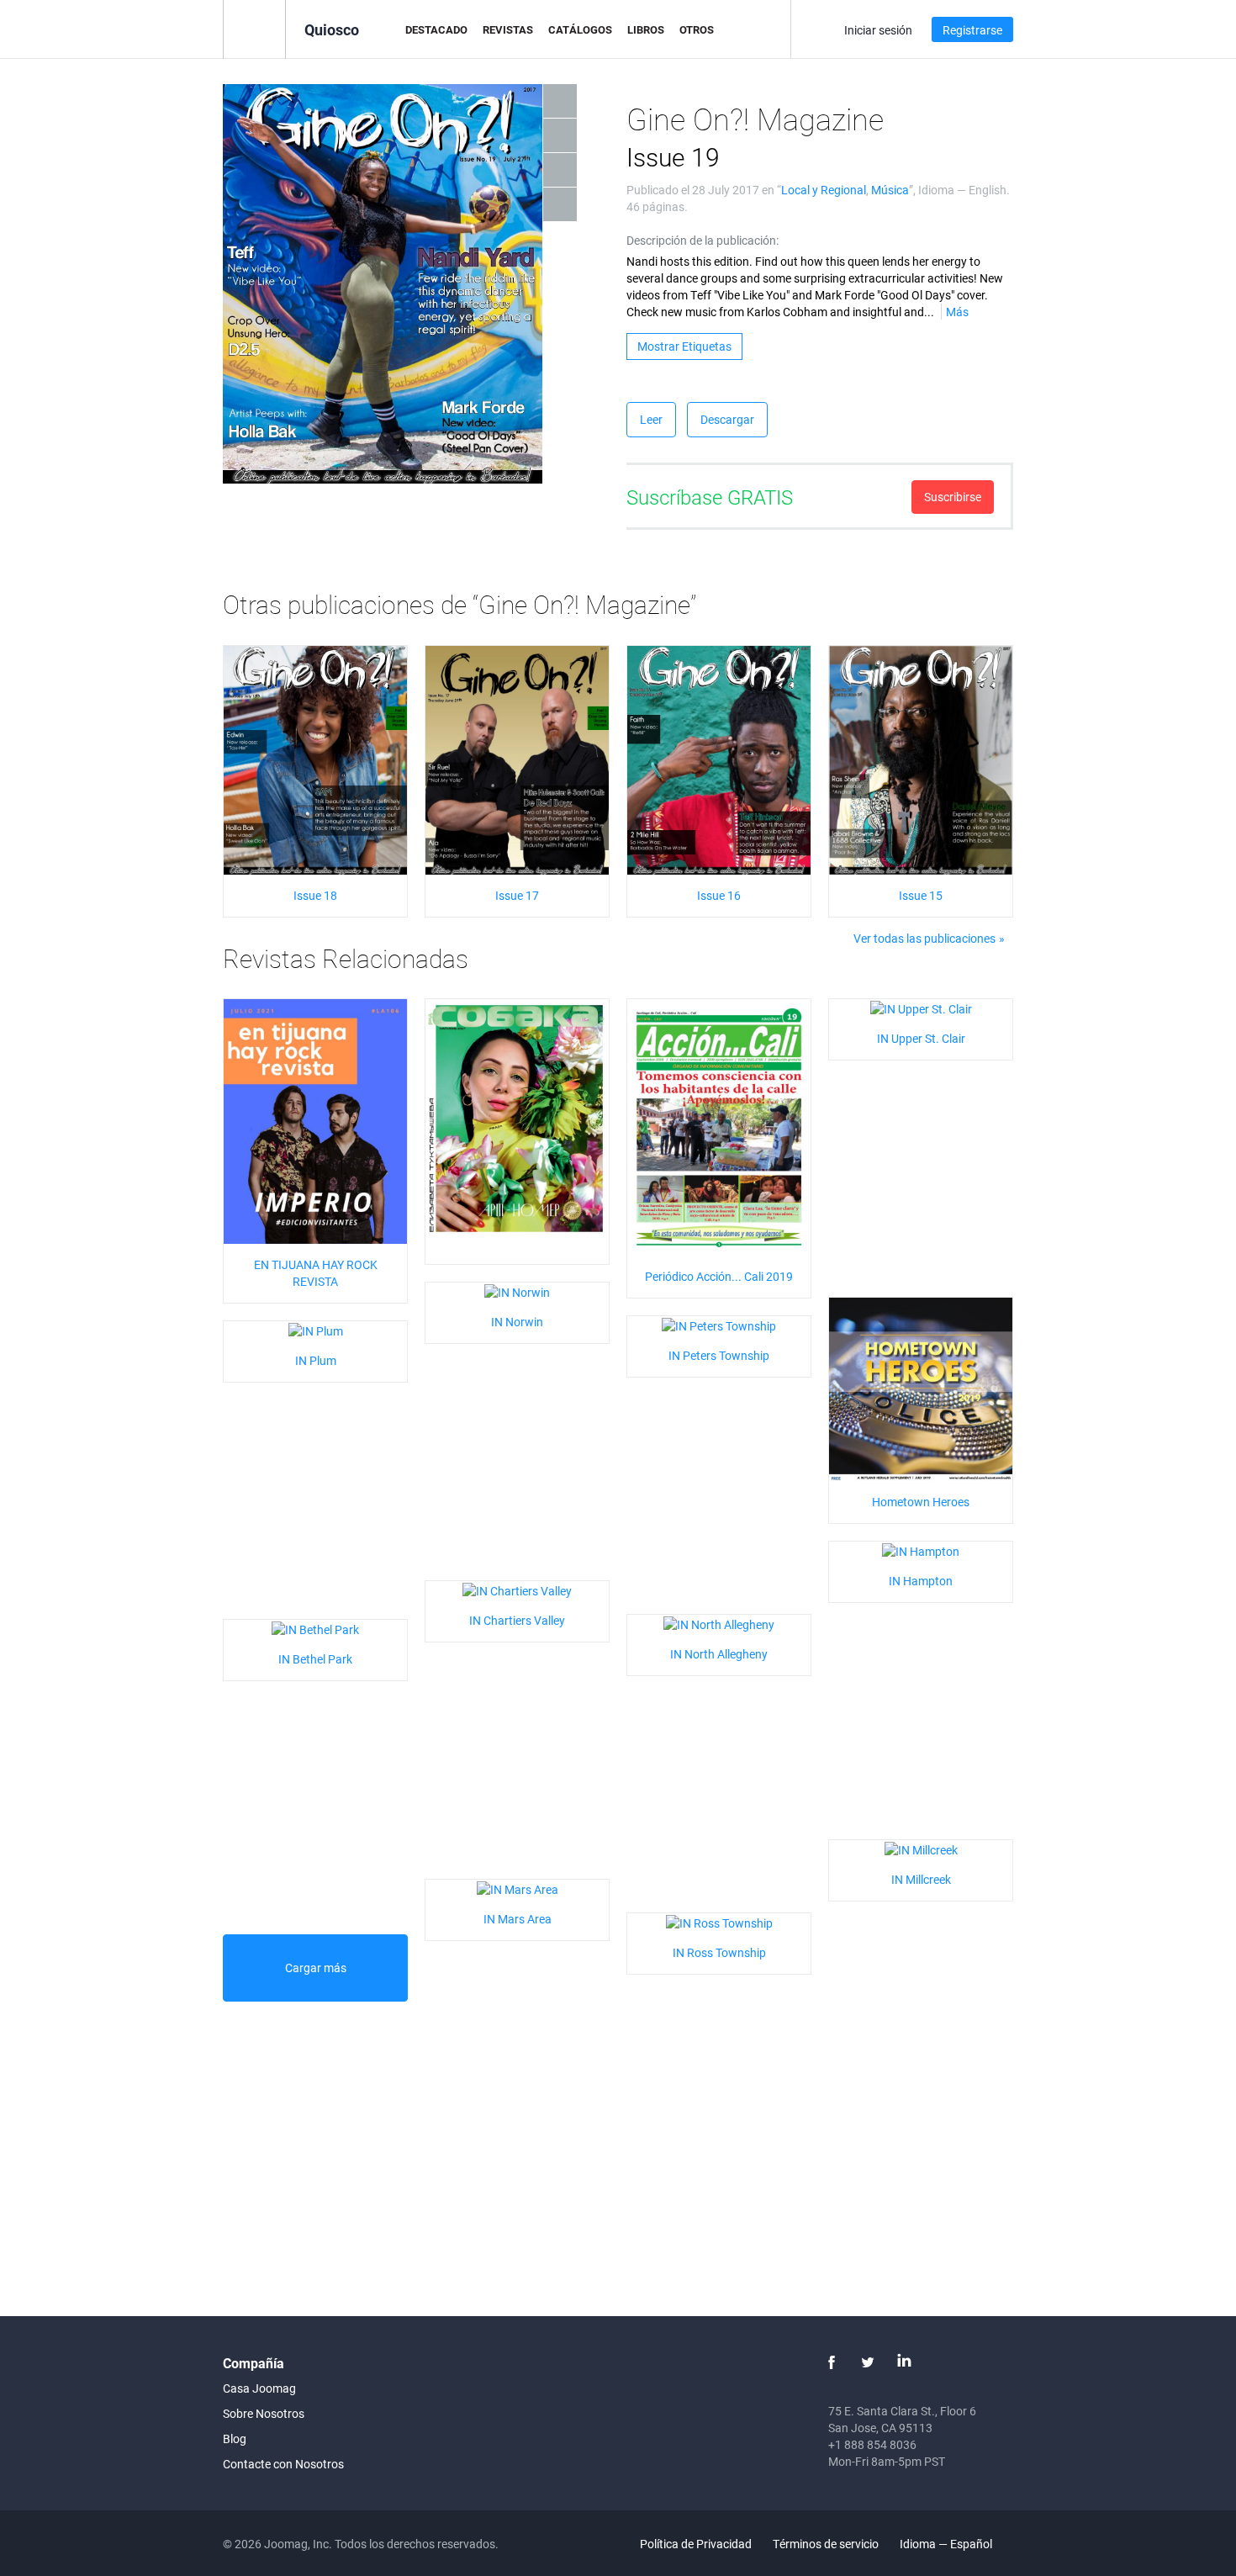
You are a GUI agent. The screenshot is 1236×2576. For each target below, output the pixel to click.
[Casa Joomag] (254, 28)
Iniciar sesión (878, 30)
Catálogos (580, 29)
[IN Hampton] (921, 1550)
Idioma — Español (947, 2544)
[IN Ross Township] (719, 1921)
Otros (697, 29)
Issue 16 (719, 895)
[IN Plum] (316, 1329)
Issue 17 (517, 895)
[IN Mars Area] (518, 1888)
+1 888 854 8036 (872, 2444)
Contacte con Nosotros (283, 2464)
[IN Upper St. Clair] (921, 1007)
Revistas (508, 29)
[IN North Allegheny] (719, 1623)
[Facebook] (832, 2362)
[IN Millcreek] (921, 1848)
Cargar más (316, 1968)
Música (890, 190)
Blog (235, 2438)
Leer (651, 419)
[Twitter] (868, 2362)
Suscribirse (953, 497)
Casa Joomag (259, 2388)
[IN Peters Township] (719, 1324)
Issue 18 (315, 895)
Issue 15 (921, 895)
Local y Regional (824, 190)
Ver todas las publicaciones (924, 938)
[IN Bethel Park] (315, 1628)
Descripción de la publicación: (703, 240)
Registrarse (972, 30)
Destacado (436, 29)
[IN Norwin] (517, 1291)
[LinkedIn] (904, 2362)
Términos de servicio (826, 2544)
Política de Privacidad (696, 2544)
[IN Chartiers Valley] (517, 1589)
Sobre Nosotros (264, 2413)
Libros (646, 29)
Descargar (727, 419)
